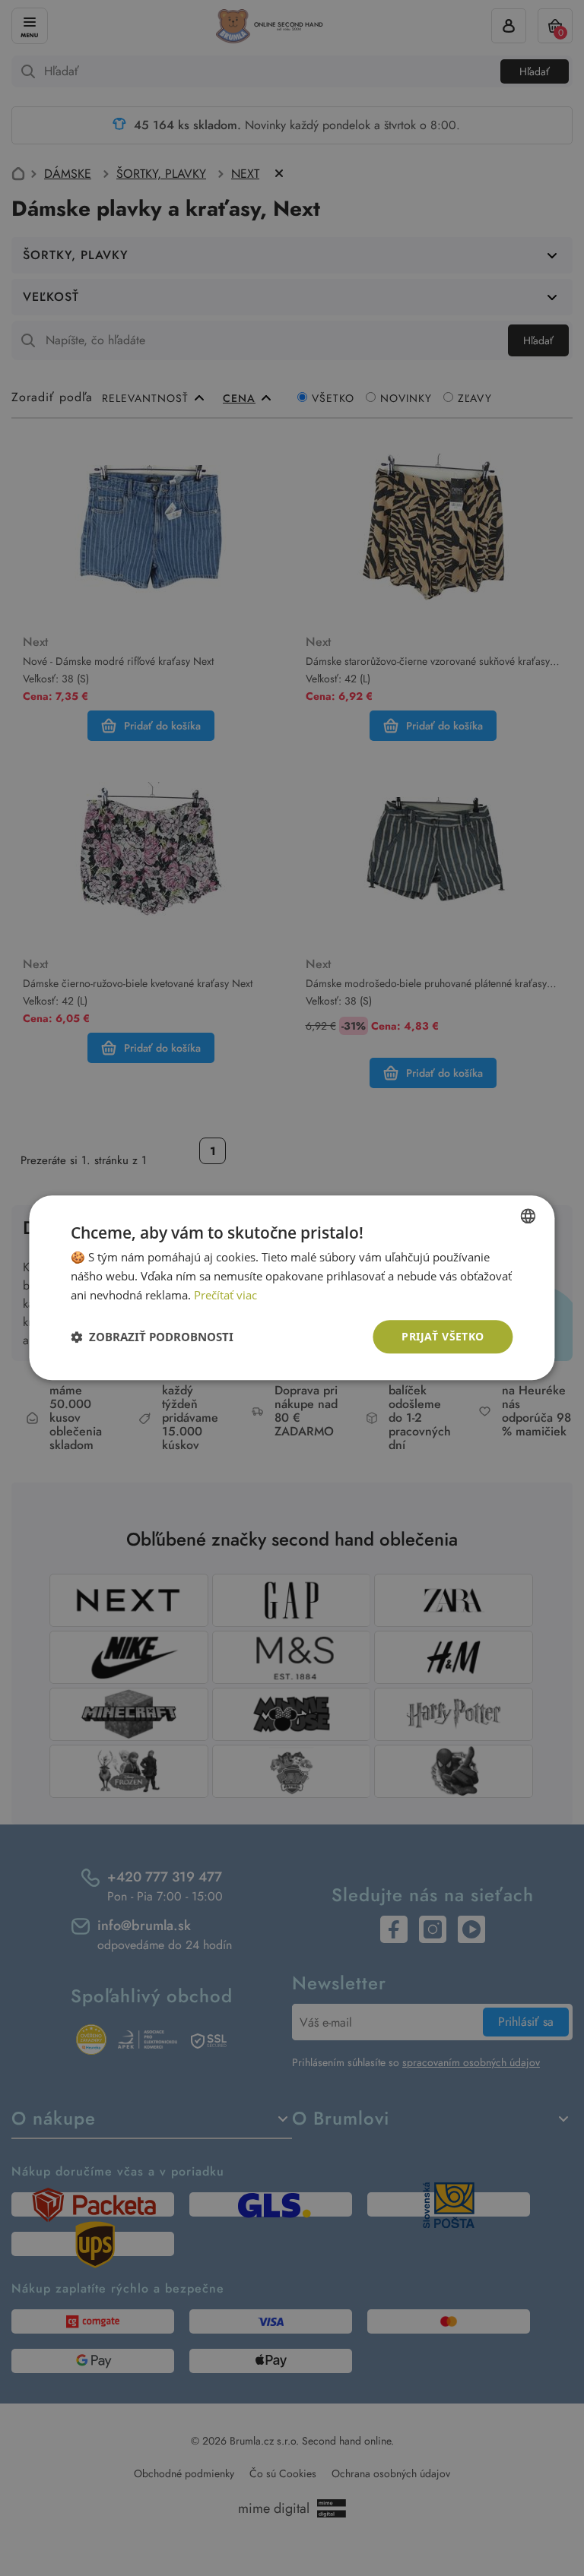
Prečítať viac (225, 1295)
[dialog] (292, 1288)
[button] (152, 1337)
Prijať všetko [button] (443, 1336)
